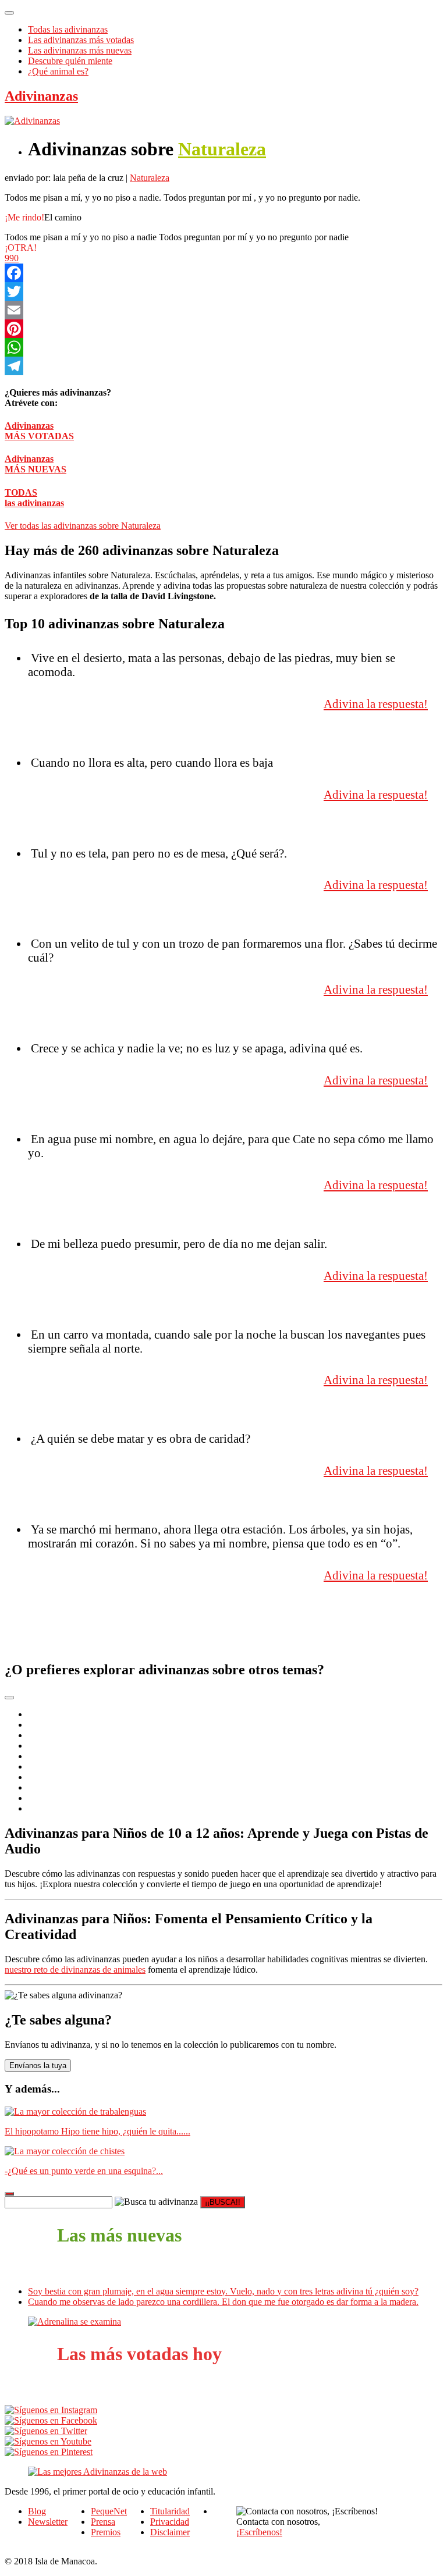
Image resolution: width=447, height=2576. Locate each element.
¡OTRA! (21, 248)
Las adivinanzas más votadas (81, 40)
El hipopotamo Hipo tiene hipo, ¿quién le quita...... (97, 2131)
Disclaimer (170, 2532)
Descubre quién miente (70, 61)
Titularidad (170, 2511)
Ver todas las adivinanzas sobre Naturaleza (83, 526)
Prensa (103, 2522)
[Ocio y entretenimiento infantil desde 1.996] (97, 2472)
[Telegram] (223, 366)
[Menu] (9, 13)
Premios (106, 2532)
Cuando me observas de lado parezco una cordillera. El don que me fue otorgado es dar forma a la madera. (223, 2302)
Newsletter (48, 2522)
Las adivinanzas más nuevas (80, 50)
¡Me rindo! (24, 217)
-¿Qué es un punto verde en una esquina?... (84, 2171)
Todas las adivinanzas (68, 29)
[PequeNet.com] (32, 121)
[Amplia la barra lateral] (9, 2194)
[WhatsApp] (223, 347)
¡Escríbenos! (259, 2532)
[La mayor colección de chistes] (65, 2151)
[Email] (223, 310)
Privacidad (170, 2522)
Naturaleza (222, 149)
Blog (37, 2511)
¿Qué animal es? (58, 71)
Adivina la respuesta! (376, 704)
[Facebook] (223, 273)
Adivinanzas (41, 96)
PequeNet (109, 2511)
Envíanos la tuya (38, 2066)
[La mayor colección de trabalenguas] (75, 2111)
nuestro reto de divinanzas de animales (75, 1970)
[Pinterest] (223, 329)
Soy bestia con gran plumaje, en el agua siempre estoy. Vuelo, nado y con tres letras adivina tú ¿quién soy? (223, 2291)
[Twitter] (223, 291)
